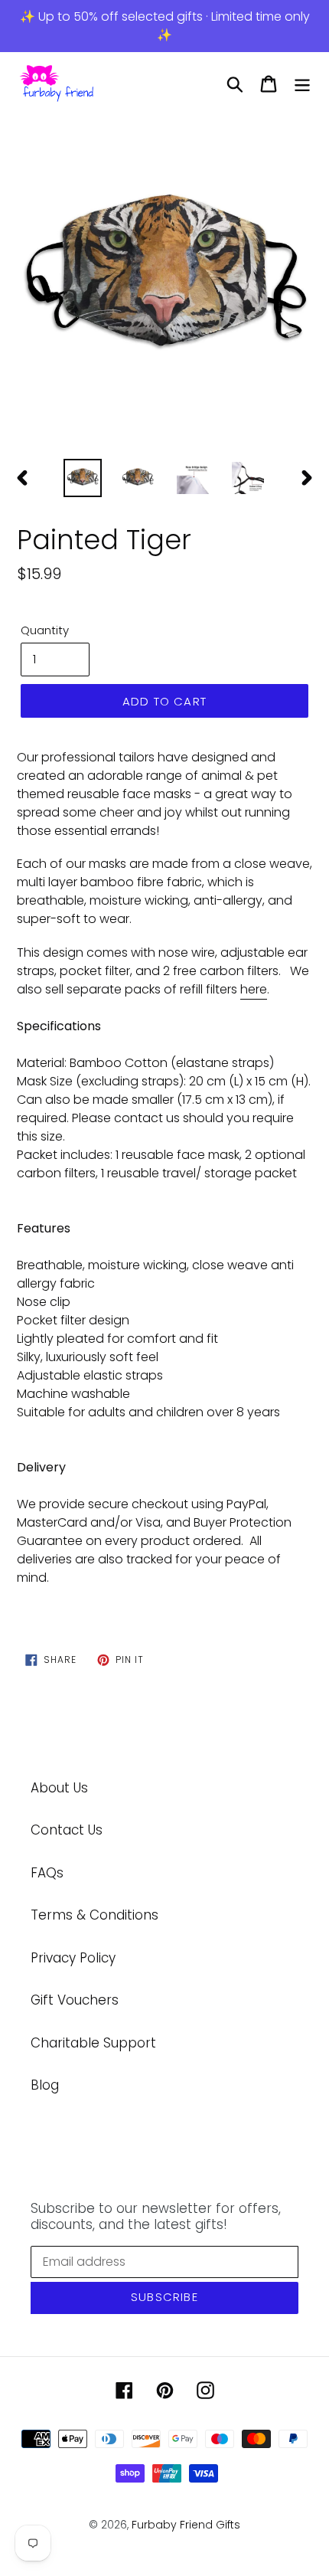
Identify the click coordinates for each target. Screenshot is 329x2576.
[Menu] (302, 84)
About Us (59, 1788)
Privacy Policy (73, 1958)
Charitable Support (93, 2043)
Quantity (45, 630)
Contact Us (67, 1830)
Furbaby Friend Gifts (186, 2525)
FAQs (47, 1873)
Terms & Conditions (94, 1915)
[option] (164, 283)
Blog (45, 2085)
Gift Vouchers (75, 2000)
